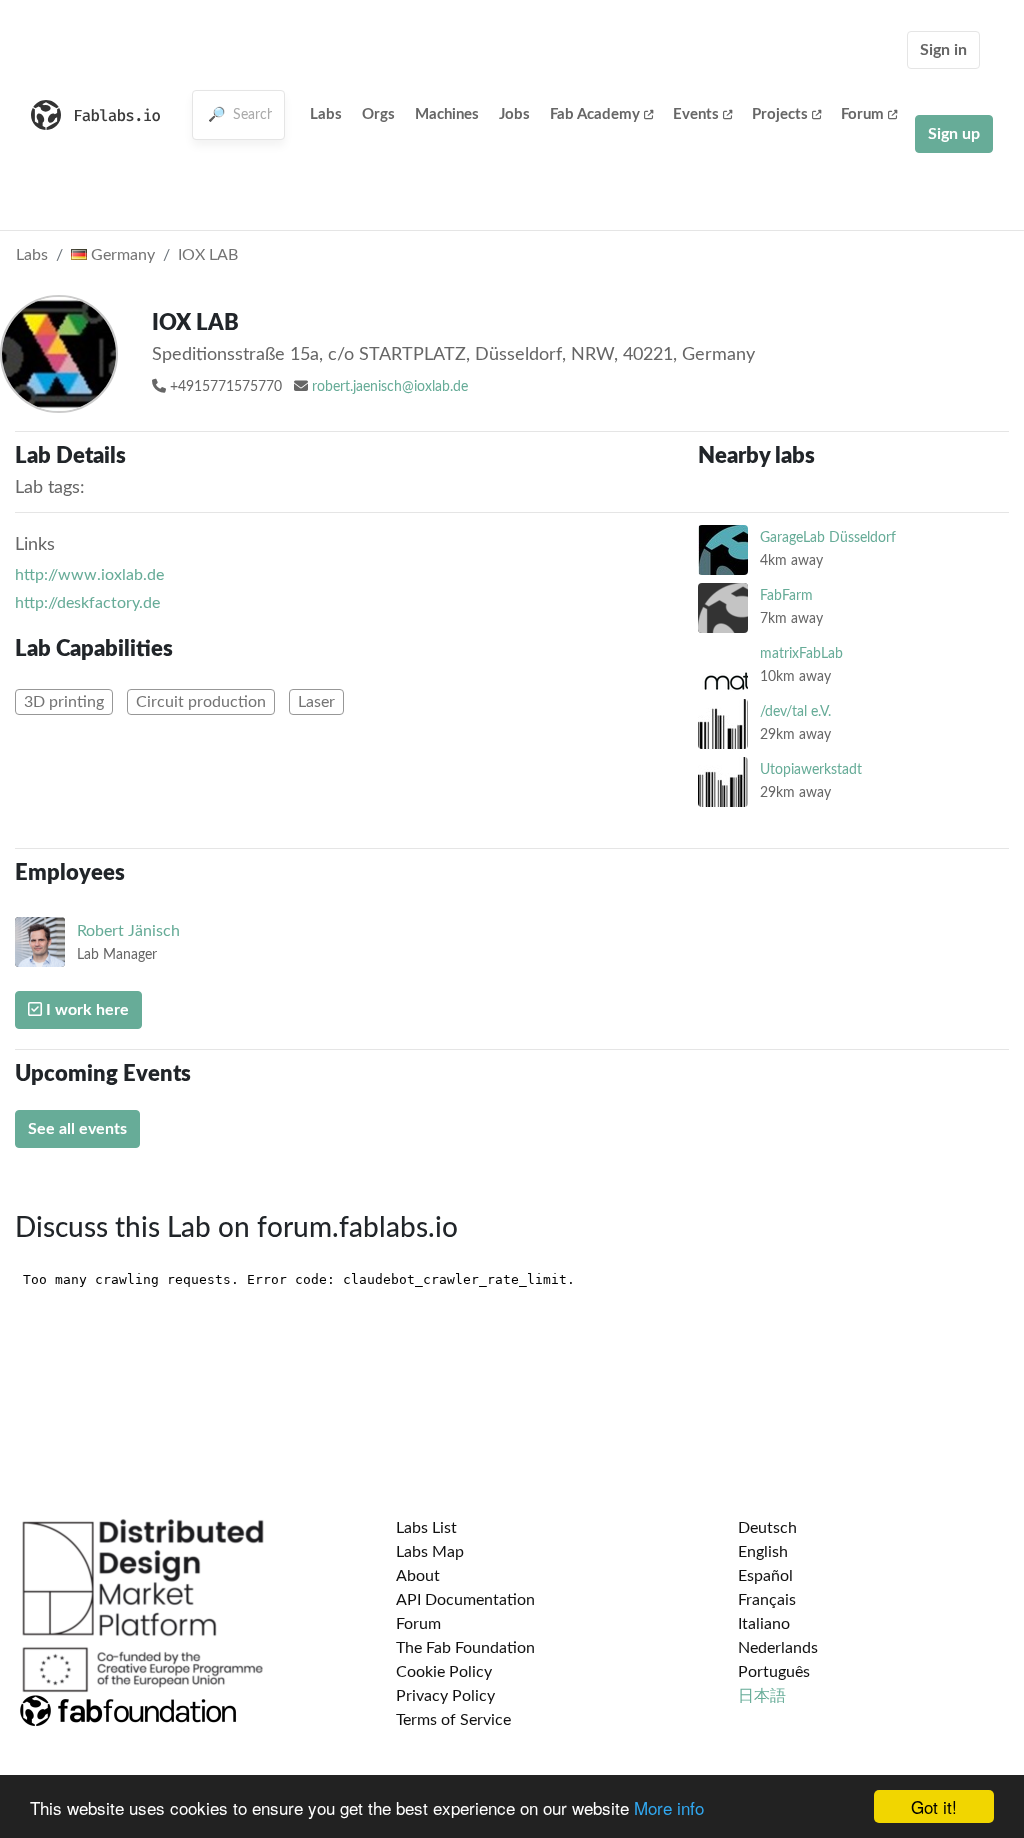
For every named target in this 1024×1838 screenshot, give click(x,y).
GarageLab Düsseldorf (828, 537)
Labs (326, 114)
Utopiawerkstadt (811, 769)
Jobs (514, 114)
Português (774, 1672)
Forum (862, 114)
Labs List (426, 1528)
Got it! (934, 1806)
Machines (447, 114)
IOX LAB (208, 255)
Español (765, 1576)
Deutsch (767, 1528)
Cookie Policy (444, 1672)
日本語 (762, 1696)
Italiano (764, 1624)
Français (767, 1600)
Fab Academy (595, 114)
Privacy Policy (445, 1696)
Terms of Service (453, 1720)
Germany (121, 255)
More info (669, 1807)
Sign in (943, 50)
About (418, 1576)
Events (696, 114)
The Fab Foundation (465, 1648)
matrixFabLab (801, 653)
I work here (85, 1010)
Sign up (954, 134)
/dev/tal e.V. (795, 711)
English (763, 1552)
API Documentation (465, 1600)
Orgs (378, 114)
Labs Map (430, 1552)
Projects (780, 114)
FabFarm (786, 595)
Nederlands (778, 1648)
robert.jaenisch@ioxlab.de (390, 387)
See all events (77, 1129)
